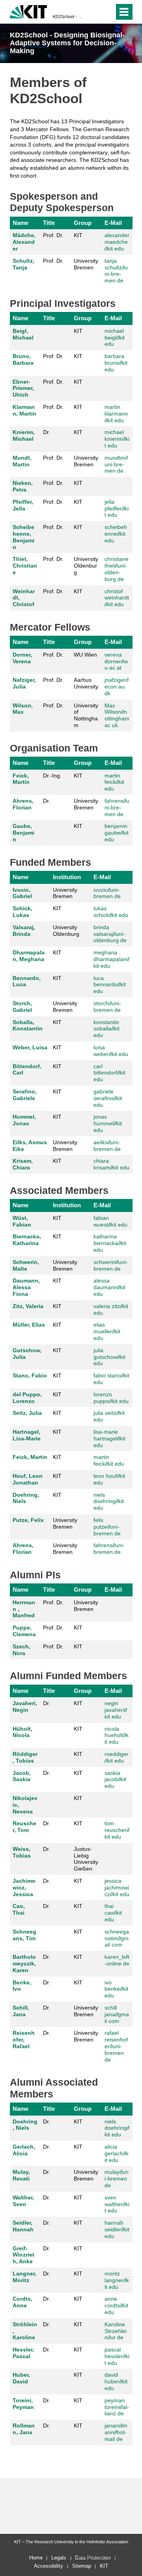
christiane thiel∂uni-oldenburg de (117, 569)
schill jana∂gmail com (117, 2014)
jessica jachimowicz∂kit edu (117, 1887)
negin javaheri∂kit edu (116, 1710)
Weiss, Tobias (22, 1852)
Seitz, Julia (27, 1413)
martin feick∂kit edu (114, 782)
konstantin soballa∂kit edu (106, 1029)
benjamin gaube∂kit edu (117, 833)
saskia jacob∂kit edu (115, 1780)
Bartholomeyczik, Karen (24, 1964)
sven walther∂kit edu (117, 2204)
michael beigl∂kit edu (115, 338)
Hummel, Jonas (24, 1120)
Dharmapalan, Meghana (29, 956)
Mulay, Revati (21, 2175)
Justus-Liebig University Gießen (86, 1859)
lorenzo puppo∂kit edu (111, 1398)
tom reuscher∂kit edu (117, 1830)
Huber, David (21, 2378)
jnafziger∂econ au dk (117, 687)
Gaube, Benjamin (23, 833)
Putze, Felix (28, 1520)
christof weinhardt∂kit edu (117, 598)
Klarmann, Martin (24, 410)
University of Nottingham (86, 715)
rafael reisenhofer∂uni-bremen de (116, 2046)
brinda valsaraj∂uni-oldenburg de (110, 934)
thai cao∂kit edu (113, 1913)
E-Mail (113, 223)
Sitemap (82, 2566)
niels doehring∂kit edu (109, 1501)
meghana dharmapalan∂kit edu (111, 959)
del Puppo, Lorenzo (27, 1398)
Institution (67, 877)
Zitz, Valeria (28, 1306)
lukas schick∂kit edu (111, 912)
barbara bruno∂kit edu (116, 363)
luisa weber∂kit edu (111, 1051)
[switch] (107, 12)
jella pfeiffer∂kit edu (117, 509)
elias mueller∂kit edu (107, 1331)
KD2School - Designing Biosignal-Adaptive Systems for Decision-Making (69, 17)
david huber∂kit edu (116, 2381)
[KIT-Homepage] (29, 11)
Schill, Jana (21, 2011)
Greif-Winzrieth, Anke (23, 2255)
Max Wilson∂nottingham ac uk (117, 715)
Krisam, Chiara (23, 1164)
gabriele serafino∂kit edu (108, 1098)
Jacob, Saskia (22, 1776)
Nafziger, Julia (24, 683)
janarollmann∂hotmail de (116, 2432)
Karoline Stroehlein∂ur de (116, 2331)
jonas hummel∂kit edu (108, 1123)
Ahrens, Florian (23, 804)
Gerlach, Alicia (24, 2150)
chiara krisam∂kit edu (111, 1164)
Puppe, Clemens (24, 1631)
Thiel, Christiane (25, 566)
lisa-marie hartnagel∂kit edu (109, 1438)
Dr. (47, 432)
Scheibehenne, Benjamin (23, 537)
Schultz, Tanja (23, 264)
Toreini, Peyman (23, 2404)
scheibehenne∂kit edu (116, 534)
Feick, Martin (21, 779)
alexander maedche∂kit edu (117, 242)
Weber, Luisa (30, 1047)
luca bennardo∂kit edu (110, 985)
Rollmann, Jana (24, 2429)
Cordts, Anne (22, 2302)
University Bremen (86, 264)
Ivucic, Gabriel (22, 893)
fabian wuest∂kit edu (110, 1221)
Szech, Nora (21, 1650)
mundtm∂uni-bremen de (116, 464)
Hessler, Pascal (23, 2353)
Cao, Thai (19, 1909)
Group (83, 223)
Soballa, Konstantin (28, 1025)
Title (49, 223)
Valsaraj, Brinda (24, 931)
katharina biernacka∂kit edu (110, 1243)
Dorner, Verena (22, 658)
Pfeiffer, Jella (23, 505)
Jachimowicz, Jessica (24, 1887)
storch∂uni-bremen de (107, 1007)
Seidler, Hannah (23, 2226)
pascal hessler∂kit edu (117, 2356)
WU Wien (85, 655)
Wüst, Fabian (22, 1221)
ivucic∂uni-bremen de (107, 893)
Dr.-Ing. (52, 776)
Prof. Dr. (53, 235)
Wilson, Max (23, 709)
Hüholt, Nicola (22, 1732)
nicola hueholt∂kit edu (117, 1735)
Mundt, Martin (22, 461)
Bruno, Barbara (23, 359)
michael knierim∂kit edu (117, 439)
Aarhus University (86, 683)
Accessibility (49, 2566)
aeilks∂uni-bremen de (107, 1146)
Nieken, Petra (23, 486)
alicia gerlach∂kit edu (117, 2153)
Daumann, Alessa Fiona (26, 1287)
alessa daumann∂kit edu (109, 1287)
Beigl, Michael (23, 334)
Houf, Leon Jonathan (28, 1479)
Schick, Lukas (22, 912)
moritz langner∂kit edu (117, 2280)
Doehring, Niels (26, 1498)
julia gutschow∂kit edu (109, 1357)
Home (36, 2558)
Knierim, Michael (24, 435)
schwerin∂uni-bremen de (111, 1265)
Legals (59, 2558)
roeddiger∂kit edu (117, 1757)
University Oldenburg (86, 566)
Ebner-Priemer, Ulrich (23, 388)
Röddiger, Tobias (25, 1757)
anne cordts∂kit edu (116, 2305)
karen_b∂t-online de (117, 1960)
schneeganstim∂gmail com (117, 1938)
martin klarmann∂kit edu (116, 414)
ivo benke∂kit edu (116, 1989)
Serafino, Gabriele (25, 1095)
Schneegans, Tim (24, 1935)
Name (21, 223)
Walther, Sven (23, 2201)
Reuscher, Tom (24, 1827)
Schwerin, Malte (26, 1265)
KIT (78, 235)
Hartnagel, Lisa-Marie (27, 1435)
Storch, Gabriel (22, 1007)
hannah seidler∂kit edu (117, 2229)
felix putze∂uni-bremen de (107, 1527)
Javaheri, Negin (25, 1707)
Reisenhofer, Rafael (24, 2040)
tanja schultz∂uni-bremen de (116, 271)
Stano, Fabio (30, 1375)
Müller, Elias (29, 1325)
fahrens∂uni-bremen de (117, 807)
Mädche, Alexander (24, 242)
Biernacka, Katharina (27, 1240)
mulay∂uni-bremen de (117, 2179)
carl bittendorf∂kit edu (109, 1073)
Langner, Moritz (24, 2277)
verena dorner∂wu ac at (116, 661)
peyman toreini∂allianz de (117, 2407)
